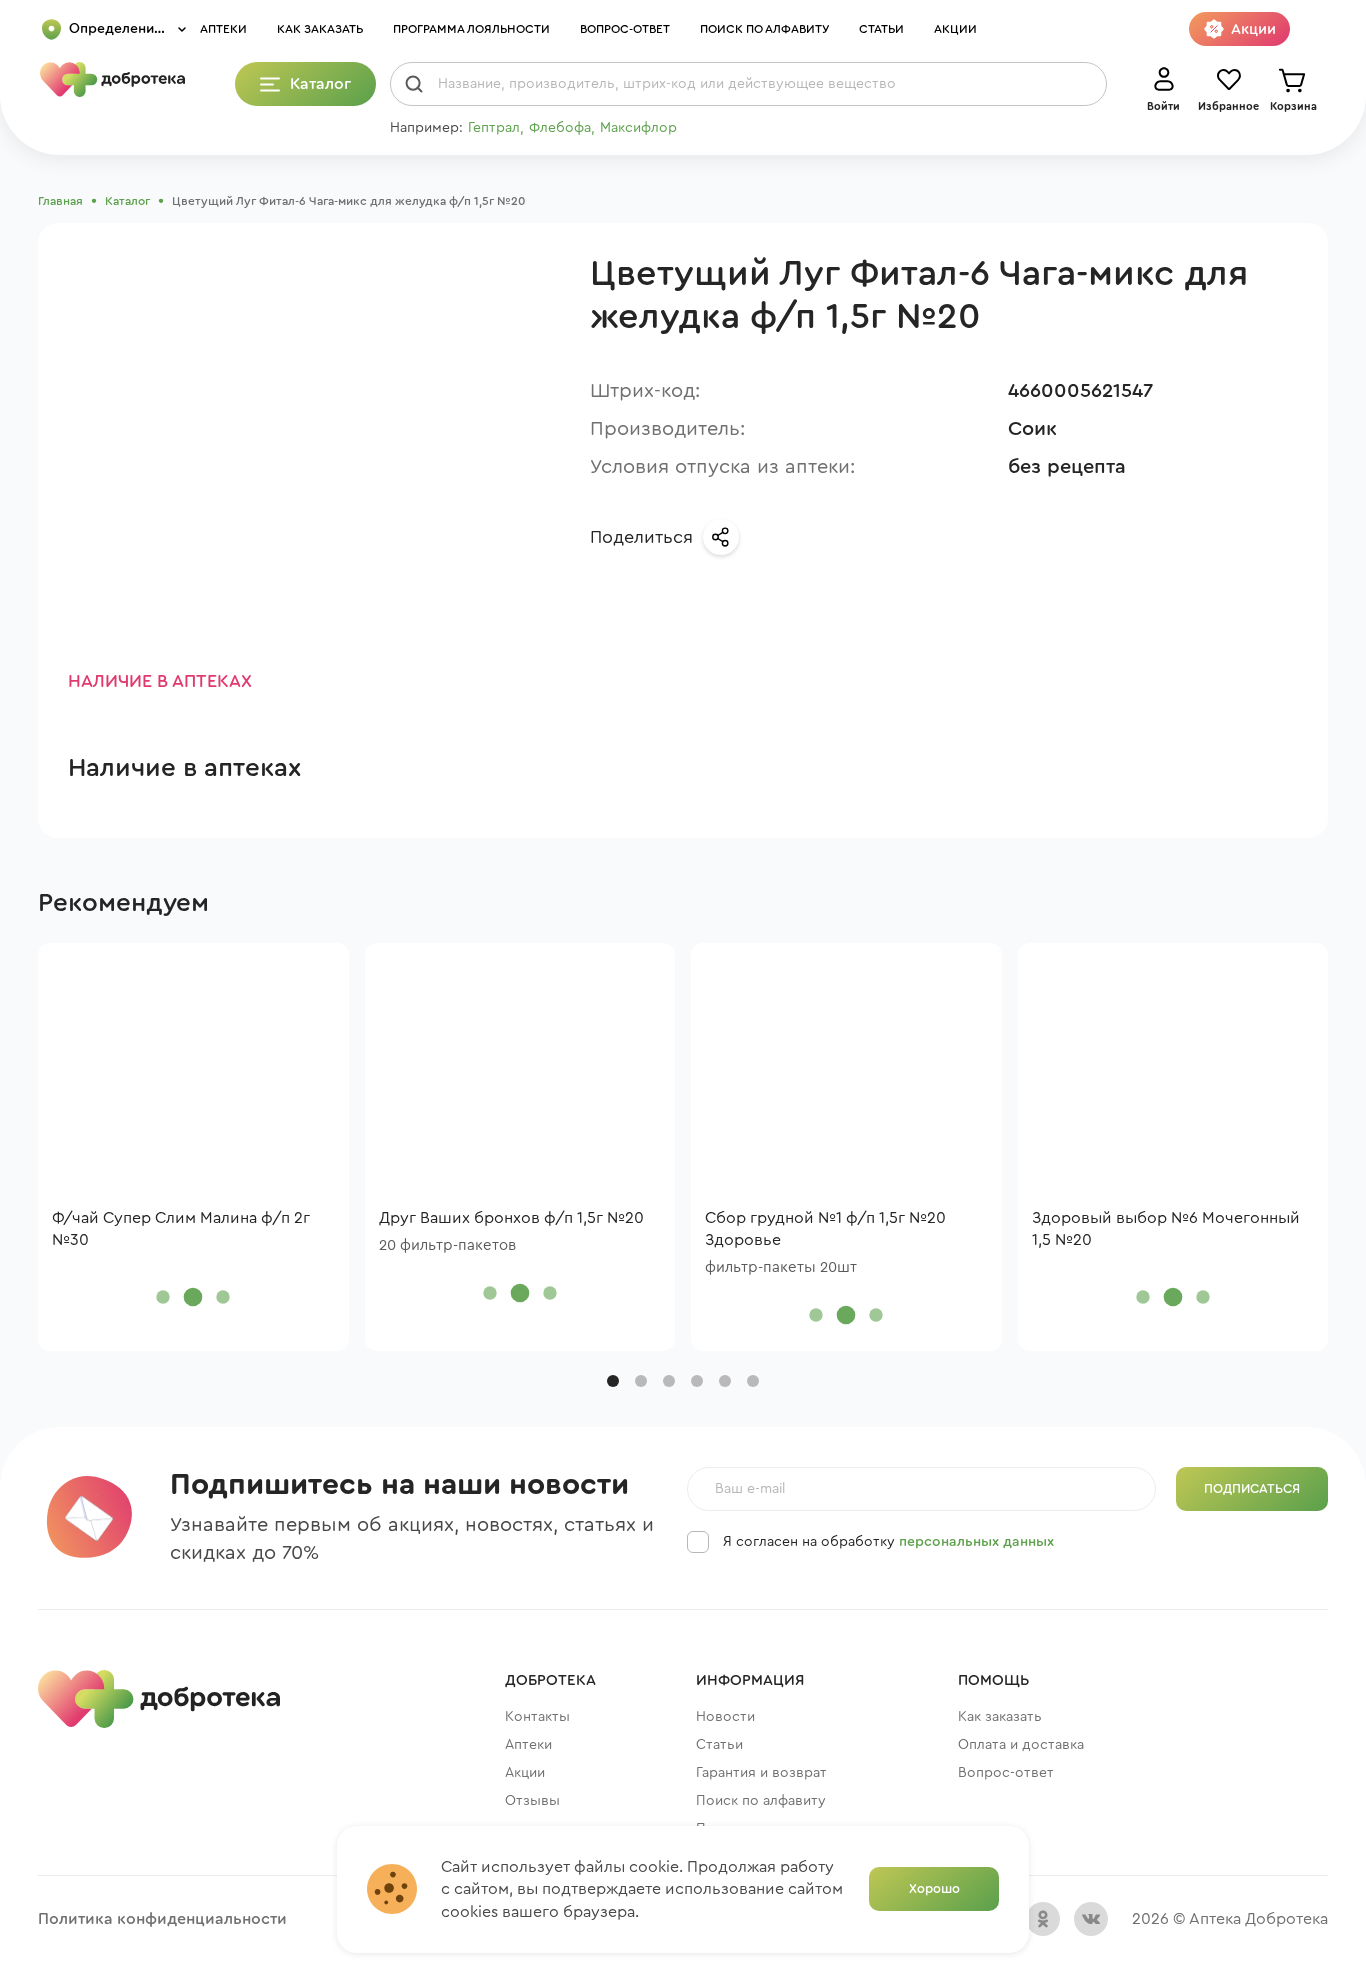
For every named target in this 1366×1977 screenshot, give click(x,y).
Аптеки (223, 29)
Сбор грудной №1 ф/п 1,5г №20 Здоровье (825, 1229)
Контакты (537, 1717)
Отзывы (532, 1801)
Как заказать (320, 29)
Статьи (881, 29)
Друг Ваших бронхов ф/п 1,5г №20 (511, 1218)
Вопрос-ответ (625, 29)
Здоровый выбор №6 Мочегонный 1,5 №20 (1166, 1229)
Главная (60, 201)
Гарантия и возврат (761, 1773)
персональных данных (976, 1542)
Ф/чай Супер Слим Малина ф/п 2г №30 (181, 1229)
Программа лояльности (471, 29)
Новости (725, 1717)
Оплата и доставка (1021, 1745)
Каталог (127, 201)
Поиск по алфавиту (764, 29)
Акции (955, 29)
